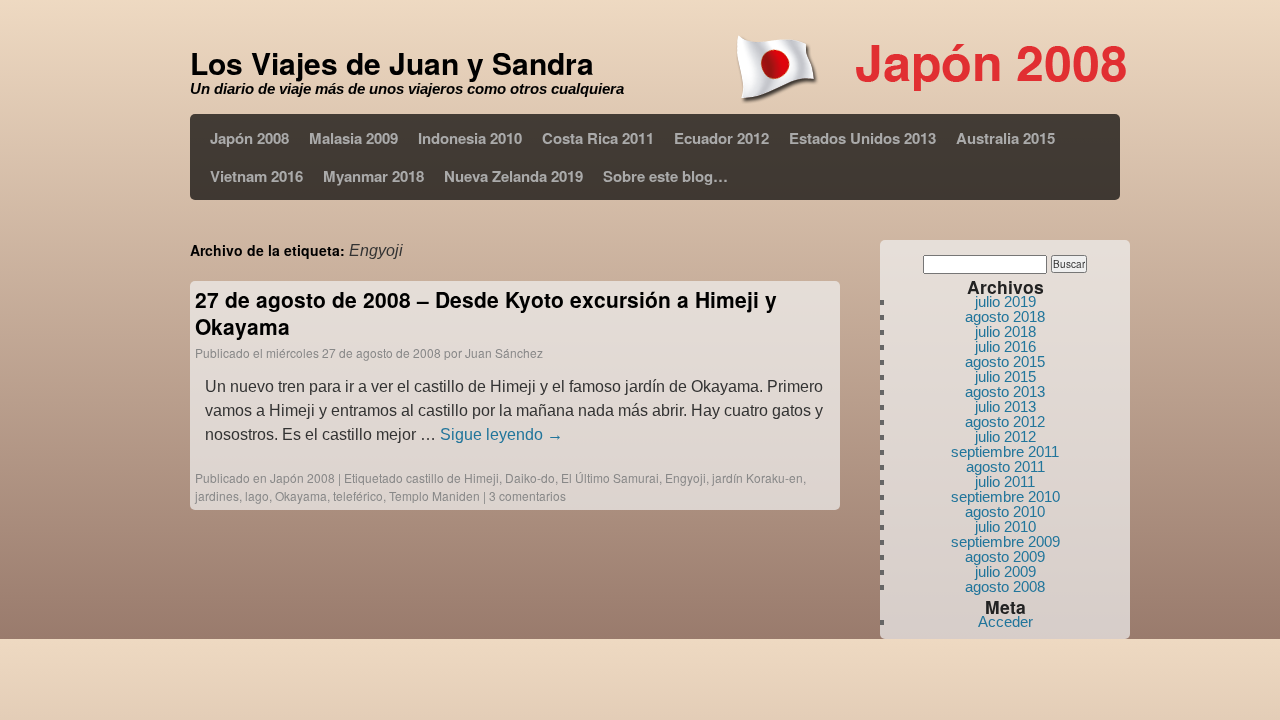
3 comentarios (527, 495)
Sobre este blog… (665, 176)
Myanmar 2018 (373, 176)
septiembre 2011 (1005, 451)
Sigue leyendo (501, 434)
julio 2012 (1005, 436)
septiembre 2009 (1005, 541)
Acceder (1005, 621)
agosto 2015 (1005, 361)
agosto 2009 (1005, 556)
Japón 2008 (249, 138)
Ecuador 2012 (721, 138)
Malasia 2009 (353, 138)
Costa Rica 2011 (598, 138)
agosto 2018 (1005, 316)
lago (257, 495)
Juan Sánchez (504, 352)
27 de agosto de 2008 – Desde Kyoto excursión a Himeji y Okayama (486, 312)
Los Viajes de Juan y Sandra (392, 62)
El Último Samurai (610, 477)
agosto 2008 (1005, 586)
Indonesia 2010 (470, 138)
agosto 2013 (1005, 391)
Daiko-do (530, 477)
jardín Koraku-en (757, 477)
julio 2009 (1005, 571)
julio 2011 (1005, 481)
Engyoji (685, 477)
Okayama (301, 495)
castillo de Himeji (452, 477)
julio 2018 (1005, 331)
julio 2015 (1005, 376)
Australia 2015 (1005, 138)
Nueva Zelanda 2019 (513, 176)
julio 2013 (1005, 406)
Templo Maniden (434, 495)
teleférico (358, 495)
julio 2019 (1005, 301)
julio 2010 (1005, 526)
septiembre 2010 (1005, 496)
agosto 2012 (1005, 421)
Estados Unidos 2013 (862, 138)
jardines (217, 495)
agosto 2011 (1005, 466)
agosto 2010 (1005, 511)
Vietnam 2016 (256, 176)
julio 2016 (1005, 346)
